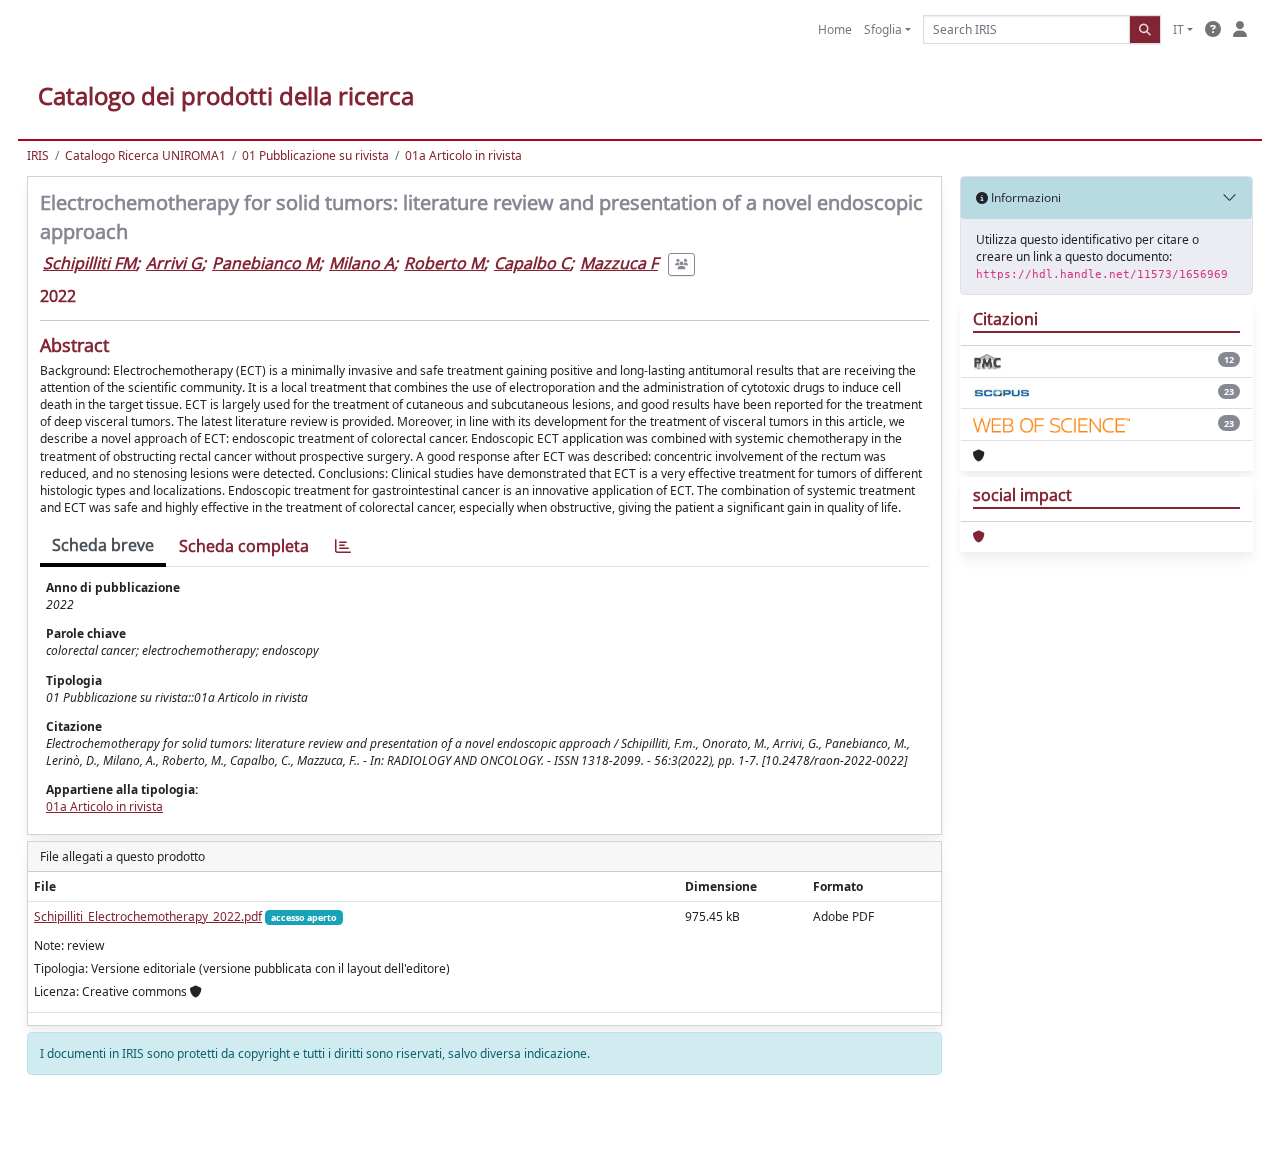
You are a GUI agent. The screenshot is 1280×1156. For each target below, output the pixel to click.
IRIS (38, 155)
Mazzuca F (619, 263)
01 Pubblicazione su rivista (315, 155)
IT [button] (1178, 29)
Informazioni (1024, 197)
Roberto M (444, 263)
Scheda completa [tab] (244, 546)
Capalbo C (532, 263)
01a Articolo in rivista (463, 155)
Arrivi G (174, 263)
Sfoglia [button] (883, 29)
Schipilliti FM (89, 263)
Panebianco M (265, 263)
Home (835, 29)
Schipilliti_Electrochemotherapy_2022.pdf (148, 916)
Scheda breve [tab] (103, 545)
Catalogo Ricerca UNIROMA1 (145, 155)
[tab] (343, 546)
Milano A (361, 263)
